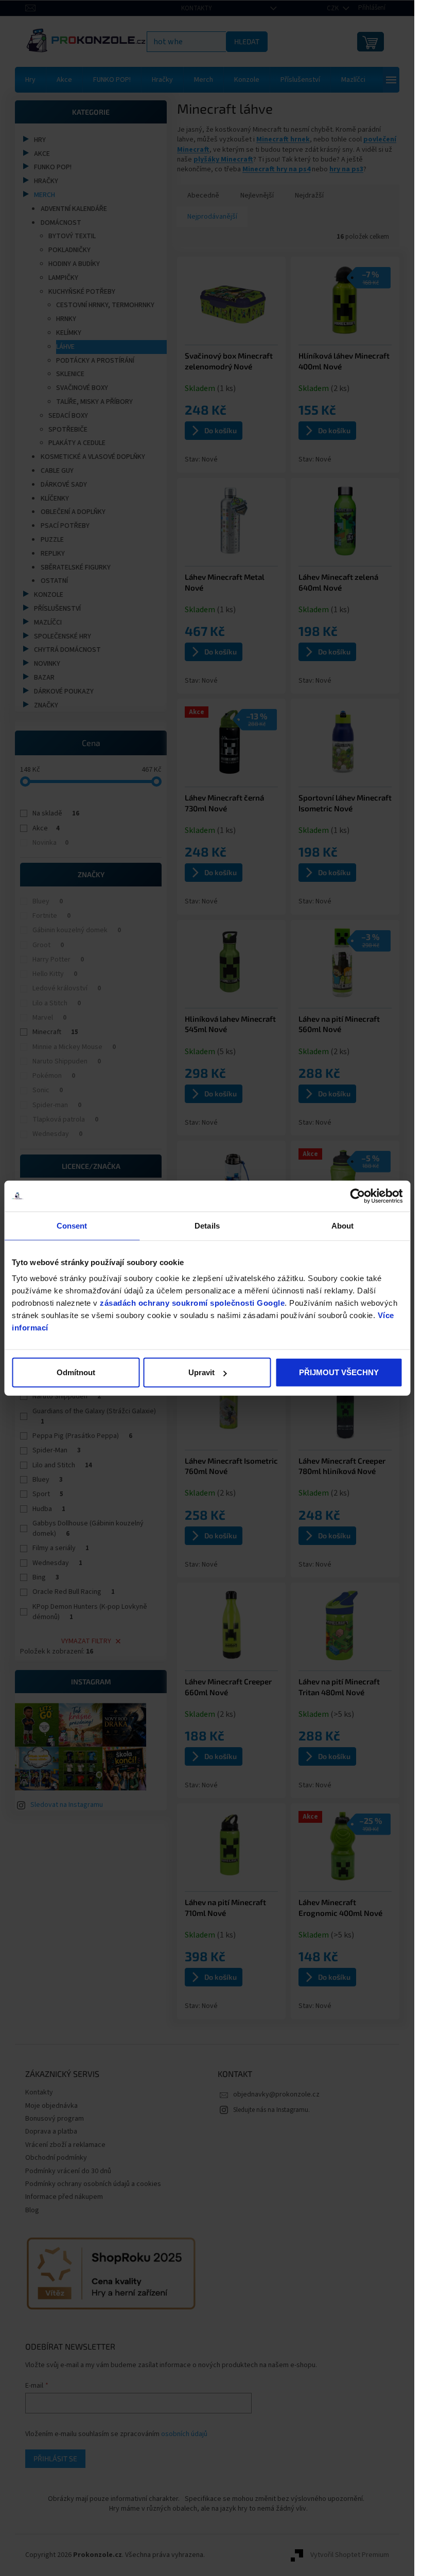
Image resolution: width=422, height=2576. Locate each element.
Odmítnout (76, 1372)
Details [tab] (207, 1225)
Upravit (201, 1372)
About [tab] (343, 1225)
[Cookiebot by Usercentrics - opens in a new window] (357, 1196)
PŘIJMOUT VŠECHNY (339, 1372)
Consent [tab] (72, 1225)
